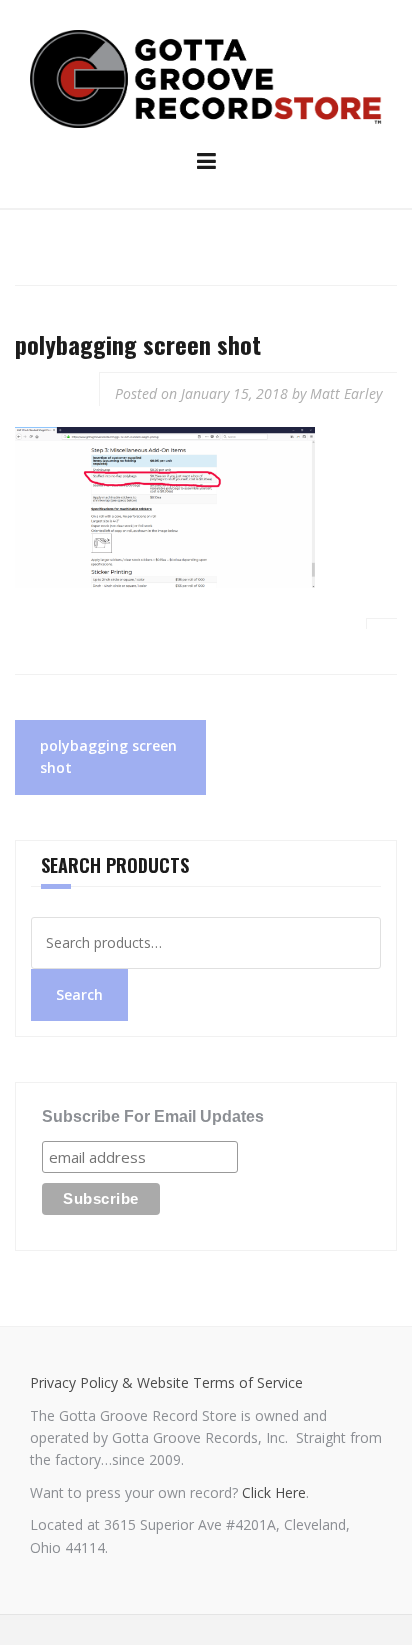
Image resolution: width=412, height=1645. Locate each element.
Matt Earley (346, 393)
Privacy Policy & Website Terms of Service (166, 1382)
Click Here (274, 1492)
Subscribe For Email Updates (153, 1116)
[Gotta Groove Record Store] (206, 77)
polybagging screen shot (108, 756)
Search (79, 994)
